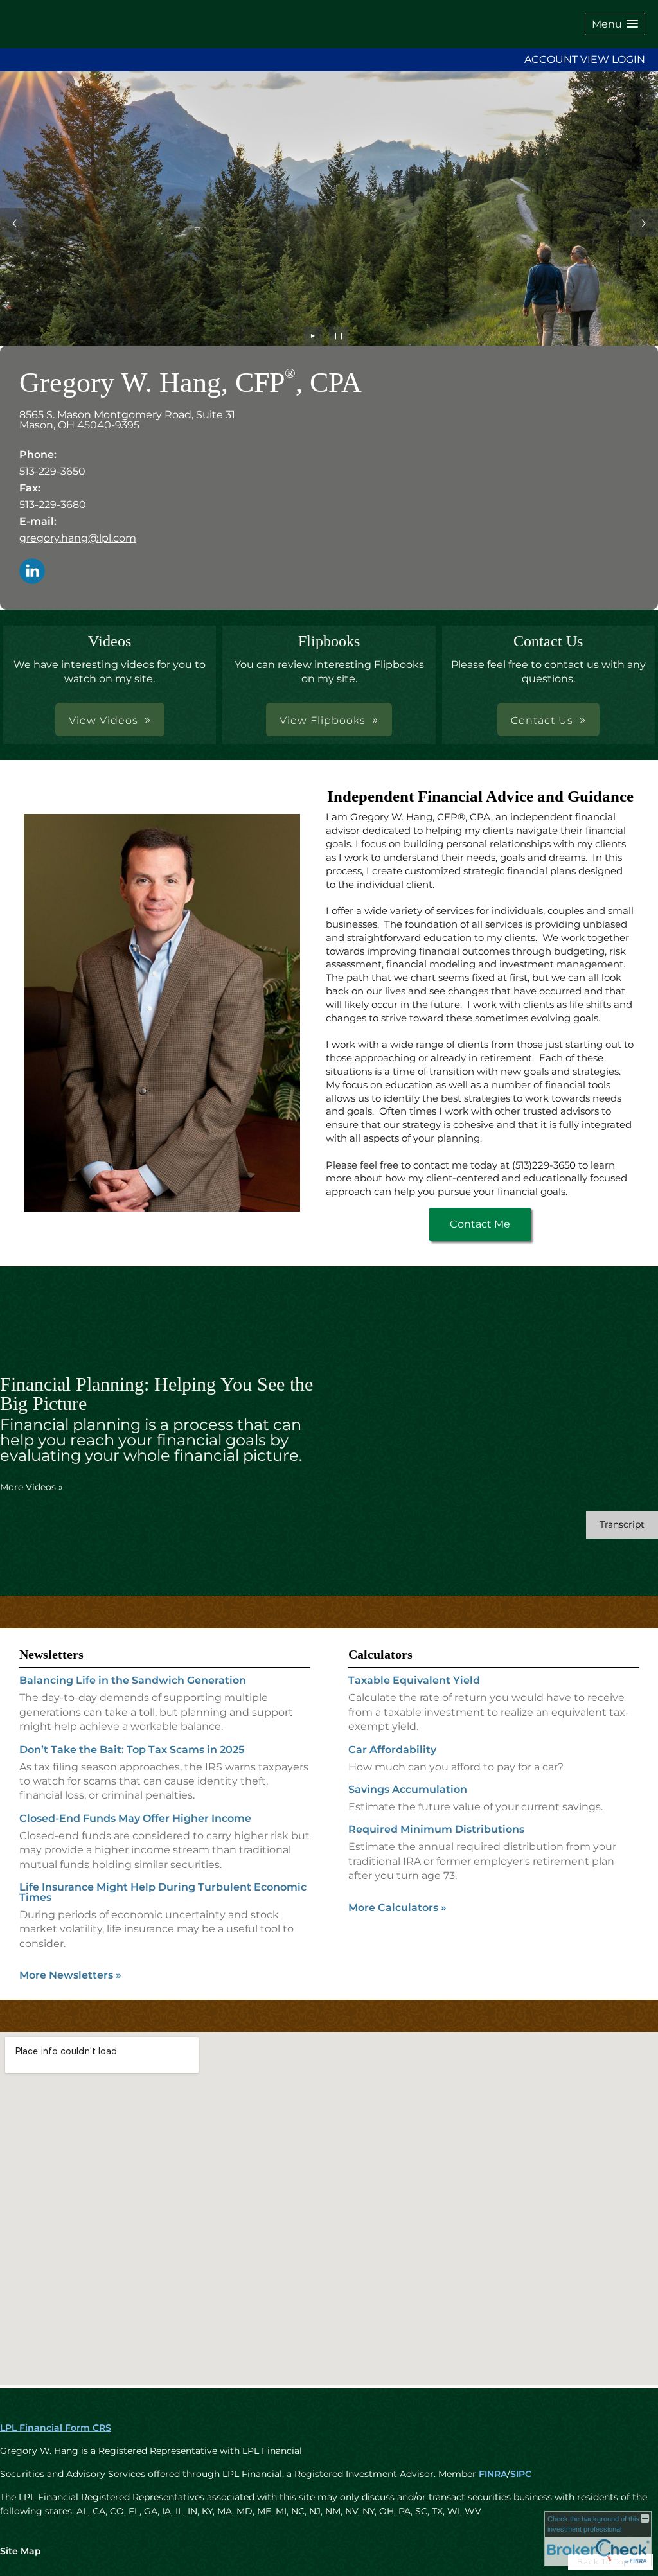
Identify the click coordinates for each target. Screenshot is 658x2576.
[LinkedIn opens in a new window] (32, 572)
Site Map (21, 2551)
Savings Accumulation (408, 1789)
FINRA (493, 2474)
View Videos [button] (103, 720)
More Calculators (397, 1908)
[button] (615, 24)
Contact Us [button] (542, 720)
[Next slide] (644, 223)
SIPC (521, 2474)
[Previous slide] (14, 223)
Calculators (380, 1654)
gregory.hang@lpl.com (78, 538)
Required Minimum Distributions (436, 1829)
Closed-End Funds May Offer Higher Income (135, 1818)
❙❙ (339, 336)
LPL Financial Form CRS (56, 2428)
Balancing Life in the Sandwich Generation (133, 1680)
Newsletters (51, 1654)
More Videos (31, 1487)
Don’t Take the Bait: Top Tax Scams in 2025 (132, 1750)
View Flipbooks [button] (323, 720)
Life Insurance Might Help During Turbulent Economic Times (163, 1892)
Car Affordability (392, 1750)
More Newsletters (70, 1975)
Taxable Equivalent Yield (414, 1680)
